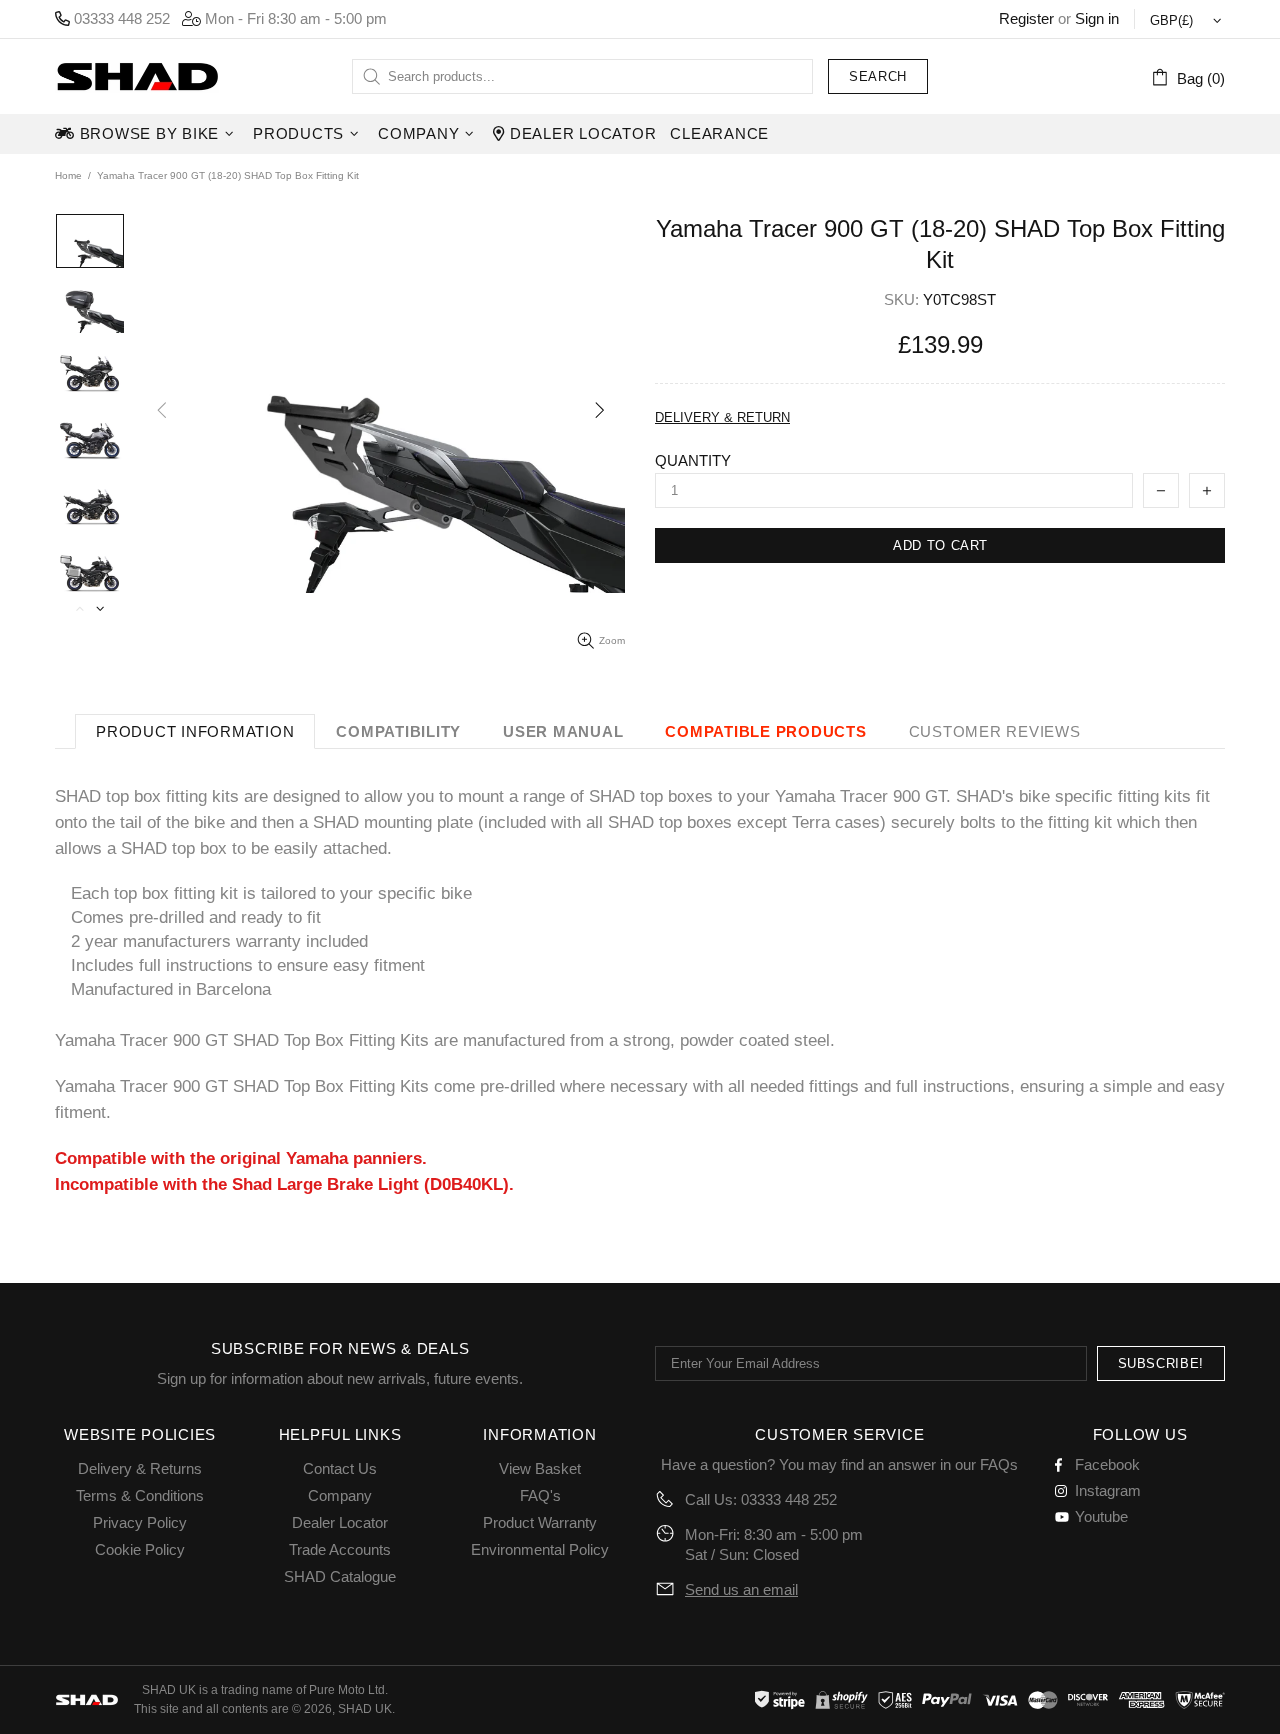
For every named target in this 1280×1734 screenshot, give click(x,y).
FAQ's (540, 1495)
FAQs (999, 1464)
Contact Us (340, 1468)
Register (1026, 18)
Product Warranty (540, 1522)
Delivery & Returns (140, 1468)
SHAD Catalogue (340, 1576)
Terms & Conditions (140, 1495)
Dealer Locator (340, 1522)
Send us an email (741, 1589)
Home (68, 175)
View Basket (540, 1468)
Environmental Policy (540, 1549)
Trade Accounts (340, 1549)
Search (878, 76)
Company (340, 1495)
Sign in (1097, 18)
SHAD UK (137, 76)
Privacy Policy (140, 1522)
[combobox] (582, 76)
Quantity (693, 460)
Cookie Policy (140, 1549)
